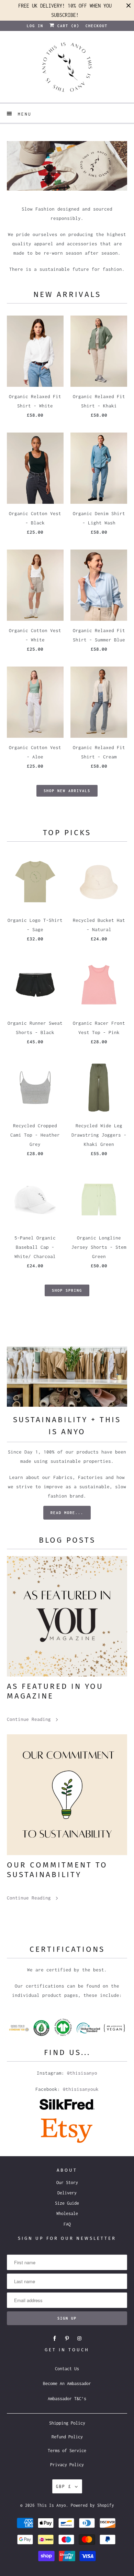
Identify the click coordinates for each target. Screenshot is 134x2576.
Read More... (67, 1513)
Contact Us (67, 2369)
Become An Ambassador (67, 2383)
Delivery (67, 2193)
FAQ (67, 2224)
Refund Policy (67, 2437)
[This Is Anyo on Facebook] (55, 2339)
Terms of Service (67, 2451)
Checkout (97, 26)
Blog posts (67, 1540)
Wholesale (67, 2213)
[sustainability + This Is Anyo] (67, 1377)
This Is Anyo (52, 2505)
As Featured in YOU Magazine (55, 1691)
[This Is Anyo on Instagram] (79, 2339)
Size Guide (67, 2203)
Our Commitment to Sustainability (57, 1870)
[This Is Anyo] (67, 69)
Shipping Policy (67, 2423)
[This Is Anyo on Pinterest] (67, 2339)
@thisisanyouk (81, 2089)
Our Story (67, 2183)
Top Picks (67, 833)
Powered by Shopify (92, 2505)
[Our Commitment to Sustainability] (67, 1795)
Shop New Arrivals (67, 791)
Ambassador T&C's (67, 2399)
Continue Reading (30, 1719)
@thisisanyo (82, 2073)
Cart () (67, 26)
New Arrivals (67, 294)
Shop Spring (67, 1290)
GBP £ (64, 2486)
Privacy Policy (67, 2465)
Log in (35, 26)
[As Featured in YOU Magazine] (67, 1616)
